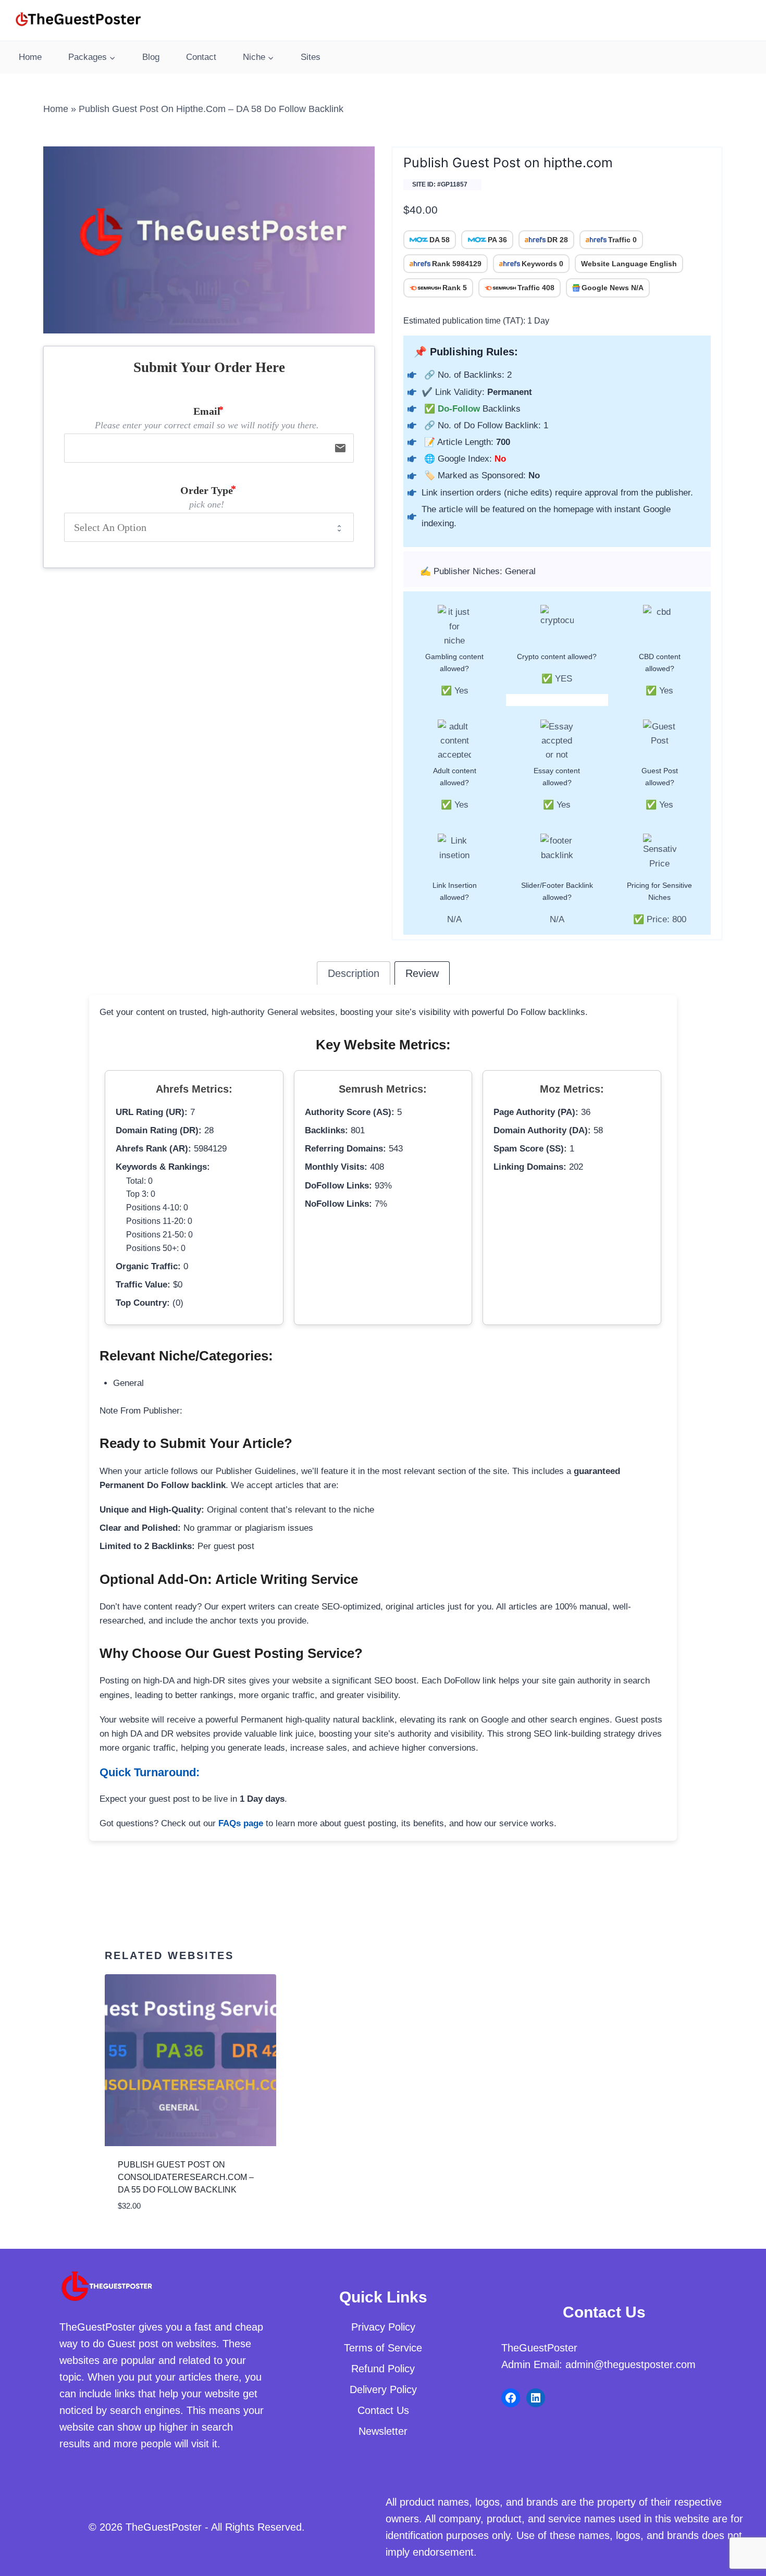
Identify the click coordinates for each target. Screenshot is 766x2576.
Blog (151, 57)
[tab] (354, 973)
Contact (201, 57)
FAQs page (241, 1823)
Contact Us (383, 2410)
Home (30, 57)
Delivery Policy (383, 2389)
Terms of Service (383, 2348)
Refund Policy (383, 2369)
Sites (311, 57)
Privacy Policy (383, 2327)
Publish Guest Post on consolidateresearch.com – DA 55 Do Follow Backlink (186, 2177)
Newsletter (383, 2431)
